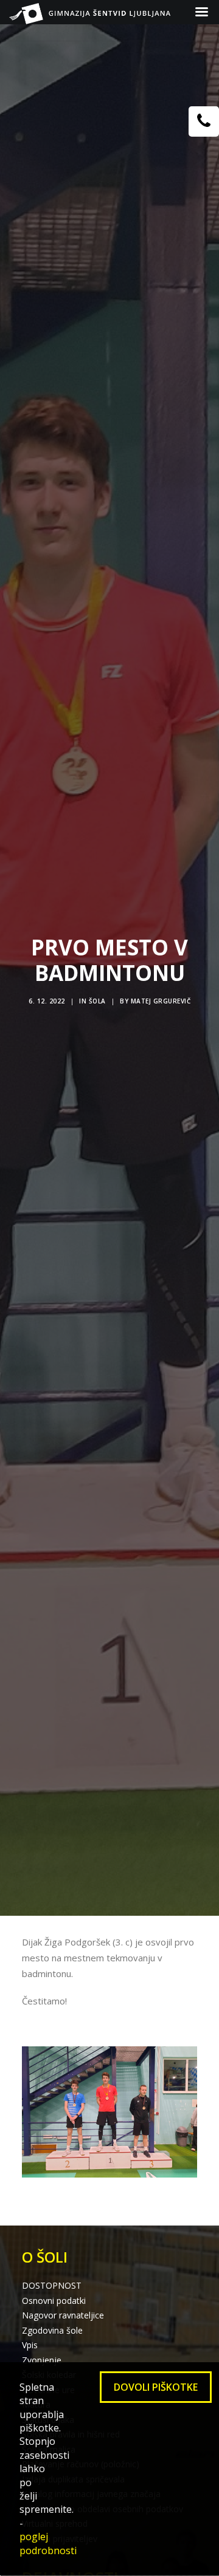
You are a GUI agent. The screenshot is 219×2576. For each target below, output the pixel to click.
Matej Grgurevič (161, 1001)
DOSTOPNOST (52, 2285)
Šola (97, 1001)
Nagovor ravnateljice (63, 2315)
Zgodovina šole (52, 2330)
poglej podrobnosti (48, 2543)
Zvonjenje (42, 2360)
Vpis (30, 2345)
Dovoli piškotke (156, 2387)
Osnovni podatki (54, 2301)
